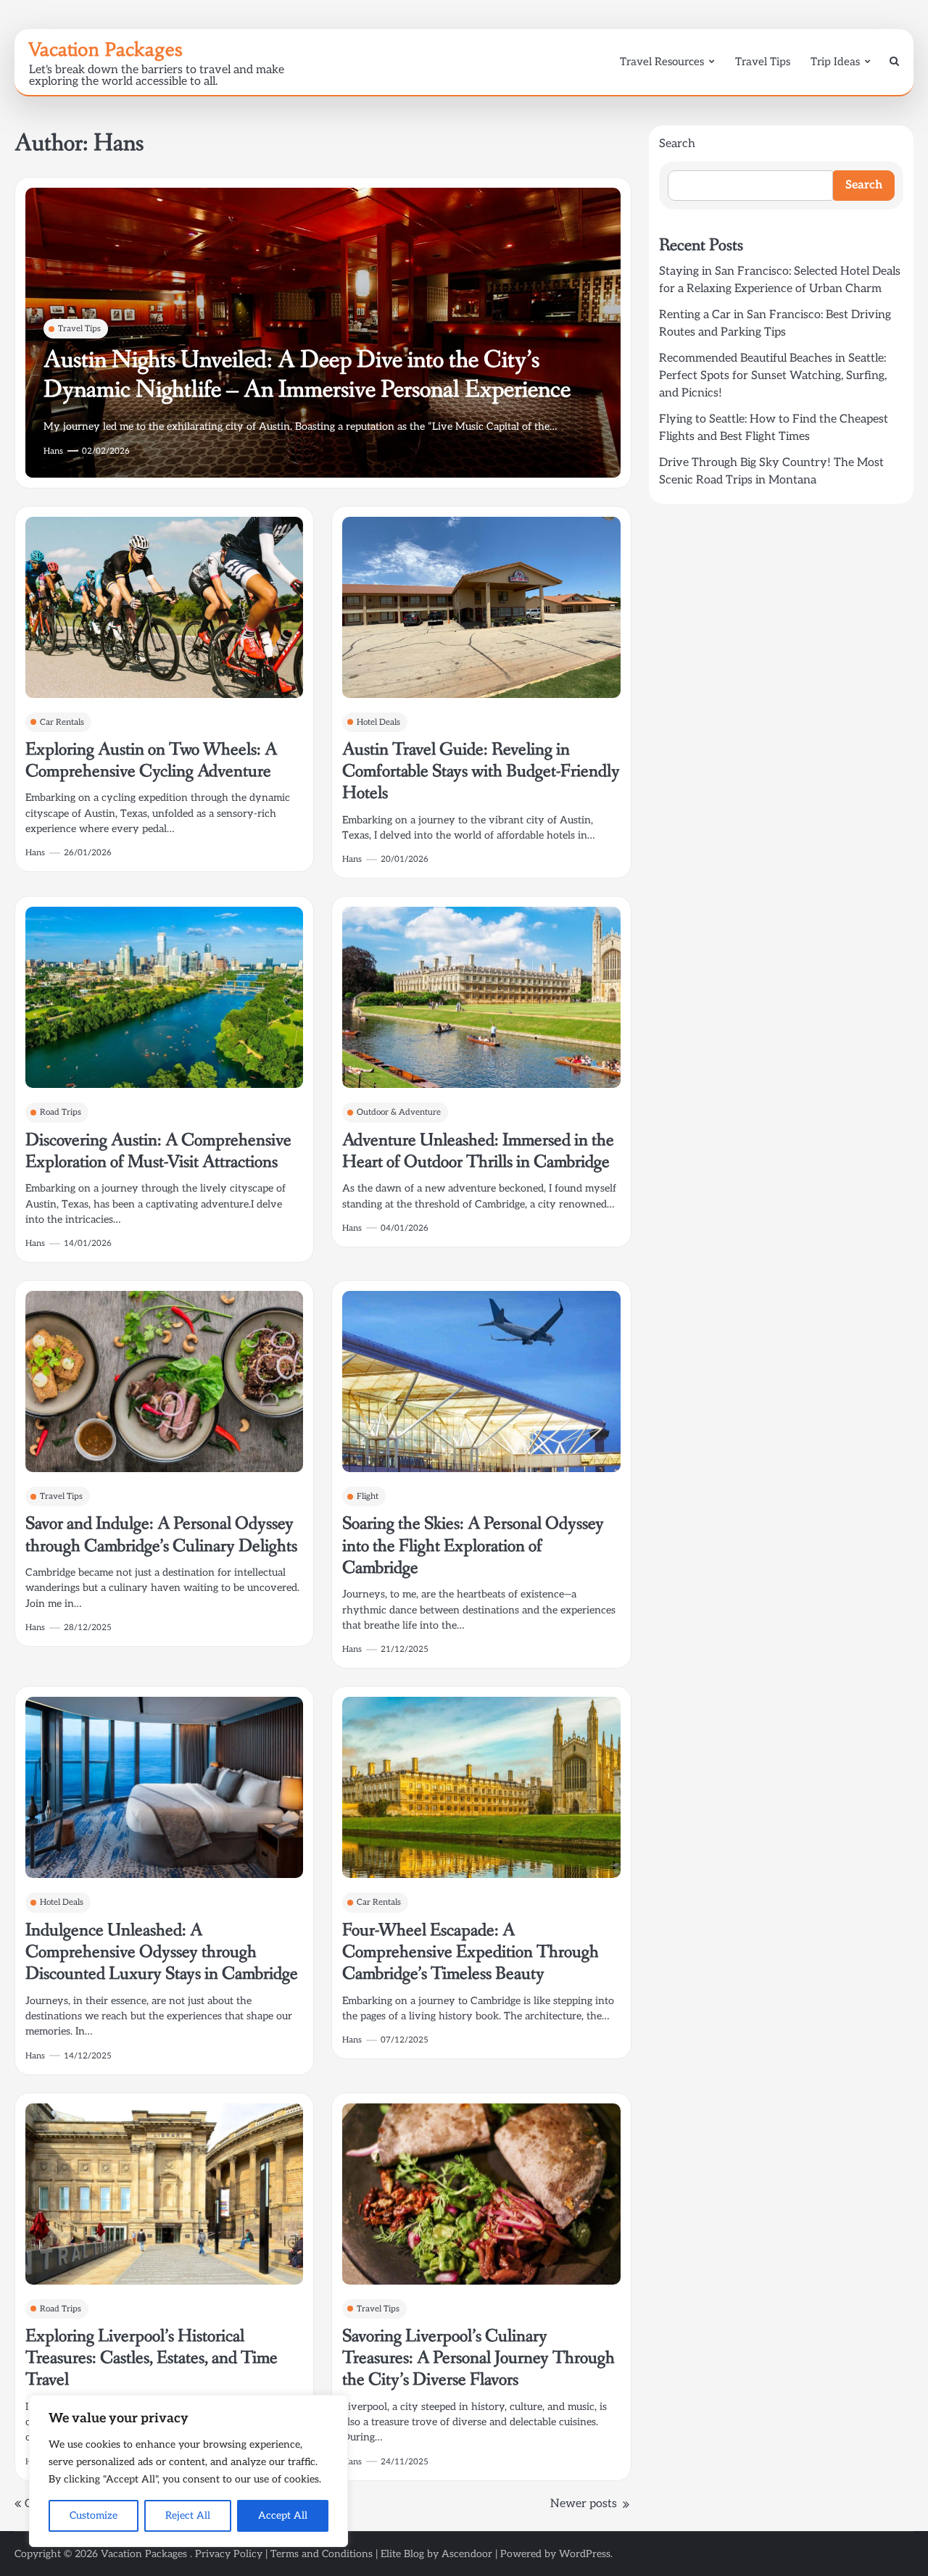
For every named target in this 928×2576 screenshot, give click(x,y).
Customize (94, 2515)
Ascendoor (467, 2554)
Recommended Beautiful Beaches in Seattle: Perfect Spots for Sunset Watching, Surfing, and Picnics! (773, 376)
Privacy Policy (229, 2554)
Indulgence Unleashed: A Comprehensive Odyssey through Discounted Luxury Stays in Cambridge (162, 1953)
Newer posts (584, 2504)
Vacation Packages (105, 49)
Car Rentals (62, 722)
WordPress (585, 2554)
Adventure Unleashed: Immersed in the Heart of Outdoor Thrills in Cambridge (478, 1151)
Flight (368, 1496)
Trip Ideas (835, 62)
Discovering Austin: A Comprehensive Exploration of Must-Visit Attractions (158, 1151)
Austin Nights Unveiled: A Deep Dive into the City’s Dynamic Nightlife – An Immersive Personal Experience (307, 375)
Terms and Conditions (322, 2554)
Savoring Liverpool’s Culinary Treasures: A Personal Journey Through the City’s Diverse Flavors (478, 2359)
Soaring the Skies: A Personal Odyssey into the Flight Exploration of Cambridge (473, 1546)
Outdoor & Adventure (399, 1112)
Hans (53, 451)
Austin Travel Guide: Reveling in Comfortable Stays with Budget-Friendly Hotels (481, 772)
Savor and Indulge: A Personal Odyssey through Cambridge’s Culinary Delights (161, 1535)
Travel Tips (763, 62)
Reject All (188, 2515)
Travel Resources (662, 62)
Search (677, 144)
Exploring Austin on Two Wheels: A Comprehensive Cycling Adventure (151, 761)
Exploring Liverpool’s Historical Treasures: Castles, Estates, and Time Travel (152, 2359)
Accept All (283, 2515)
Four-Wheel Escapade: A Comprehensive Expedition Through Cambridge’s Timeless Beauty (471, 1953)
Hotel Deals (378, 722)
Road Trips (61, 1112)
